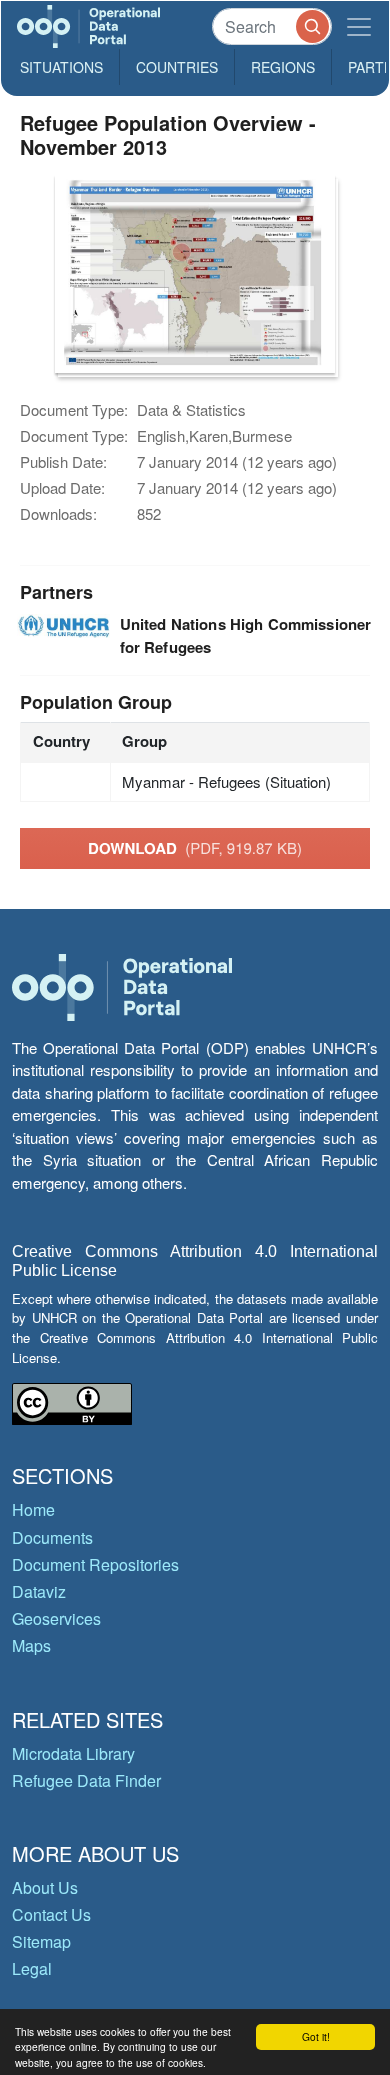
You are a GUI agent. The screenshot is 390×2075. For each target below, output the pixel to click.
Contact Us (51, 1914)
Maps (31, 1645)
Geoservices (56, 1618)
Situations (61, 67)
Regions (283, 67)
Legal (32, 1968)
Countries (177, 67)
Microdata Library (73, 1753)
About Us (45, 1887)
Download (195, 848)
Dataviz (39, 1591)
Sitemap (41, 1941)
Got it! (316, 2036)
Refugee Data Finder (86, 1780)
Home (33, 1509)
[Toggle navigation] (359, 26)
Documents (52, 1537)
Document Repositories (95, 1564)
